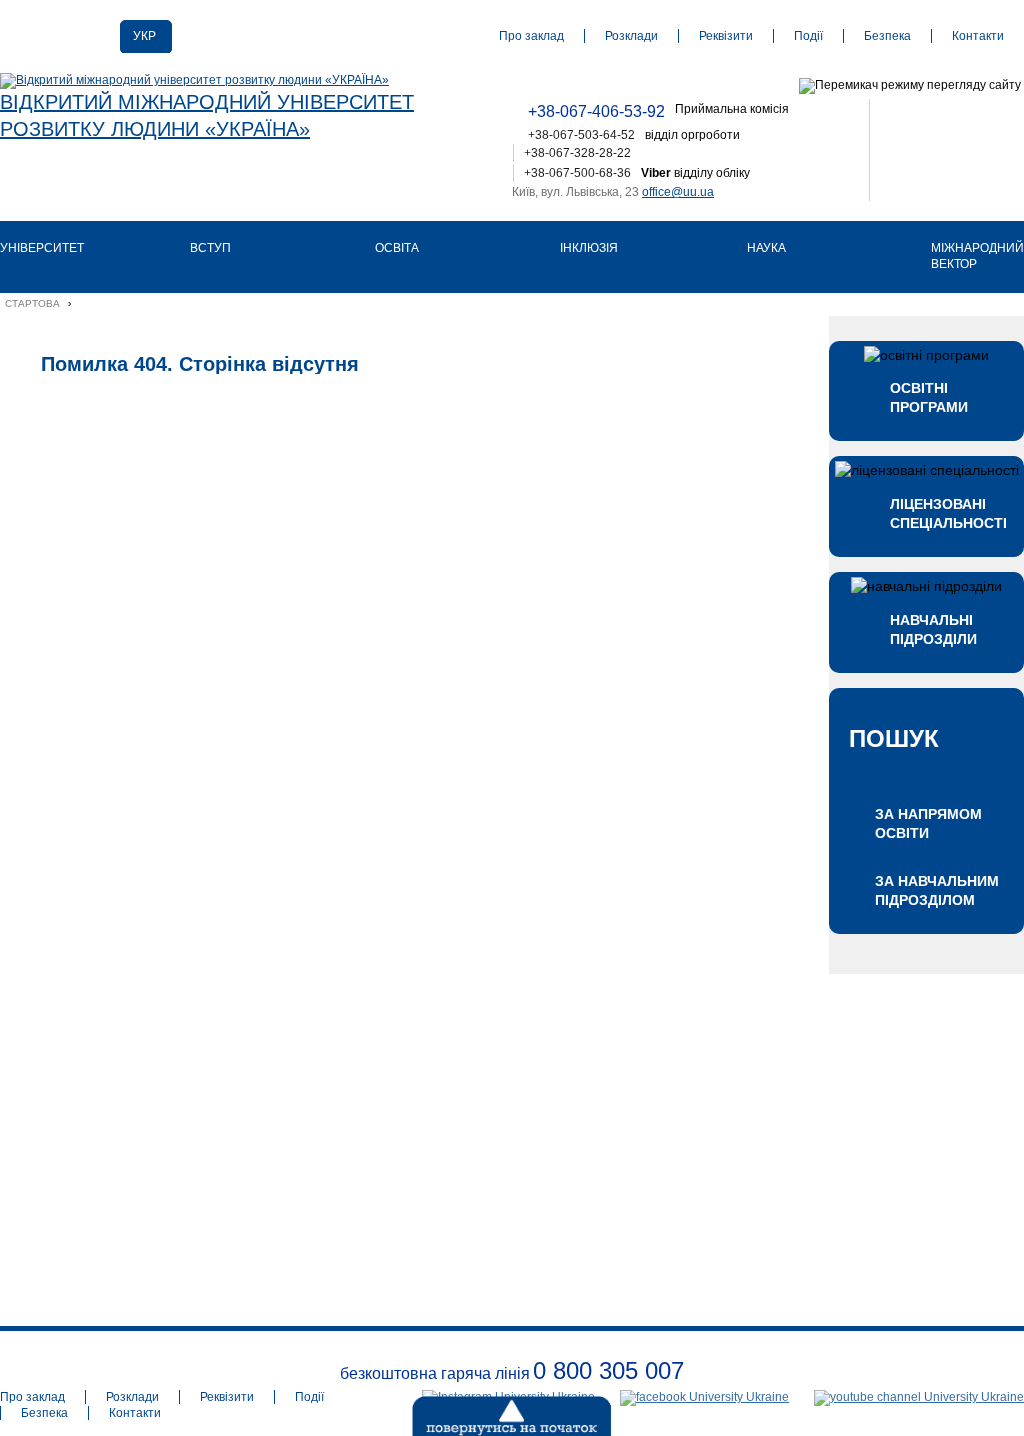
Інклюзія (589, 248)
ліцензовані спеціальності (947, 513)
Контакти (978, 36)
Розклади (631, 36)
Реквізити (726, 36)
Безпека (887, 36)
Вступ (210, 248)
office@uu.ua (678, 192)
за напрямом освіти (928, 823)
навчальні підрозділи (933, 629)
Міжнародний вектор (977, 256)
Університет (42, 248)
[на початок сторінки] (462, 1411)
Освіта (397, 248)
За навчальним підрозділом (937, 890)
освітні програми (929, 397)
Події (808, 36)
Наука (766, 248)
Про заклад (531, 36)
